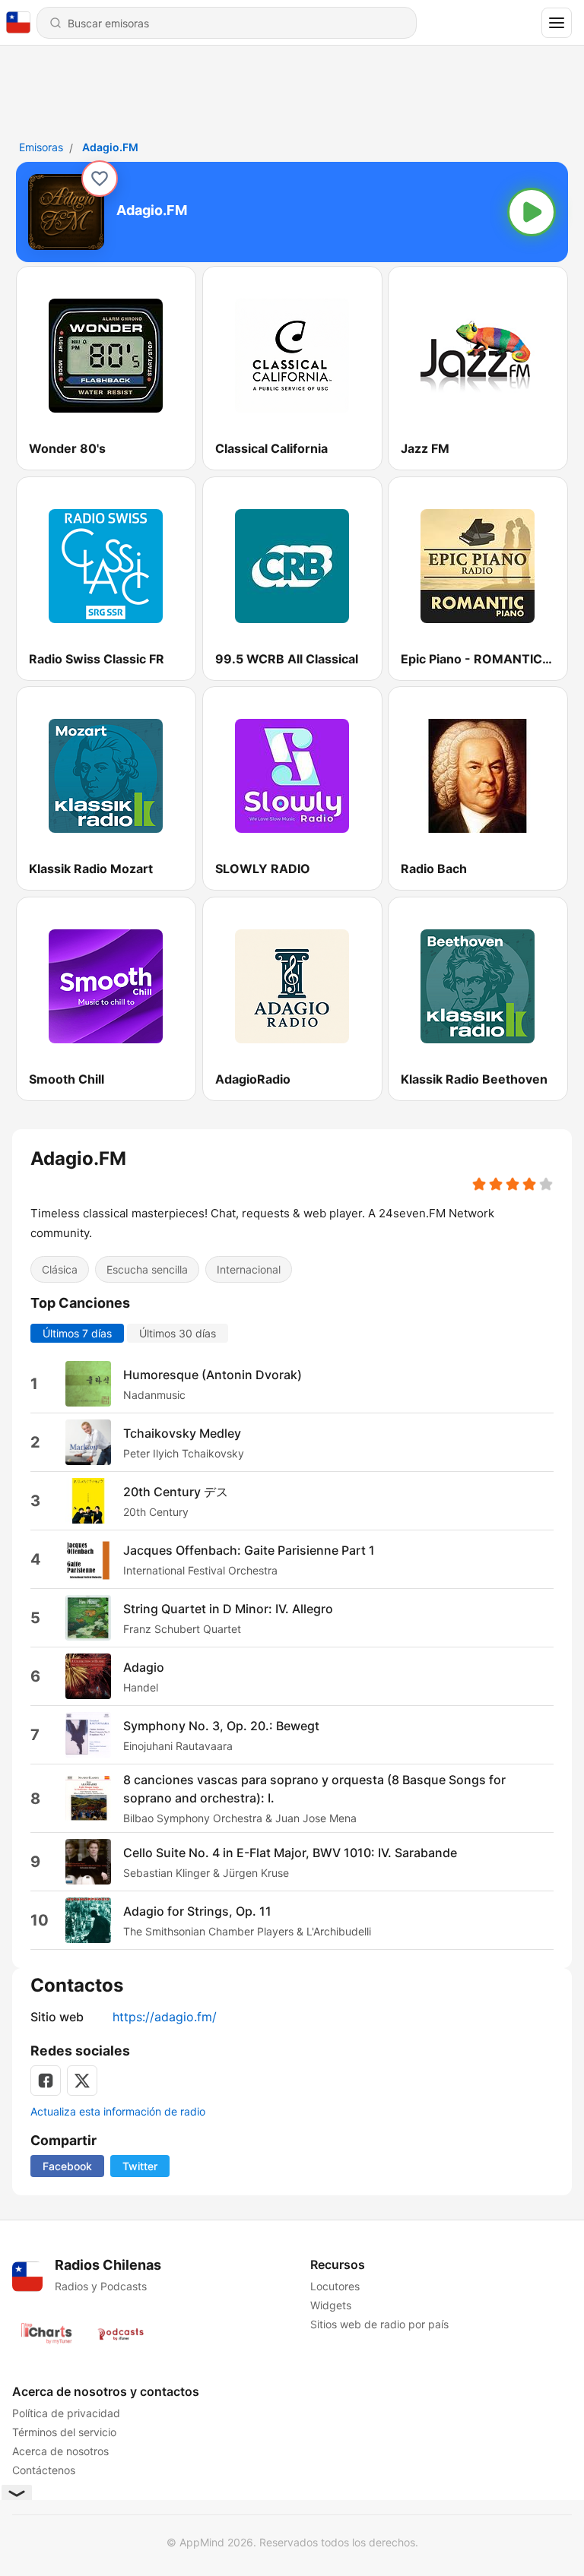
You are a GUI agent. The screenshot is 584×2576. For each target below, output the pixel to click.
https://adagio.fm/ (165, 2017)
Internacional (249, 1269)
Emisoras (41, 147)
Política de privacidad (66, 2413)
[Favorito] (100, 179)
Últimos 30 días (178, 1333)
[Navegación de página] (557, 23)
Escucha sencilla (147, 1269)
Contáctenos (44, 2470)
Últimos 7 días (77, 1333)
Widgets (331, 2305)
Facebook (67, 2166)
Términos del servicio (64, 2432)
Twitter (140, 2166)
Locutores (335, 2286)
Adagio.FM (110, 147)
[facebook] (46, 2081)
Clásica (60, 1269)
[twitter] (82, 2081)
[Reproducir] (532, 212)
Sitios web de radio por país (379, 2324)
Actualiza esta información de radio (118, 2111)
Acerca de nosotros (60, 2451)
